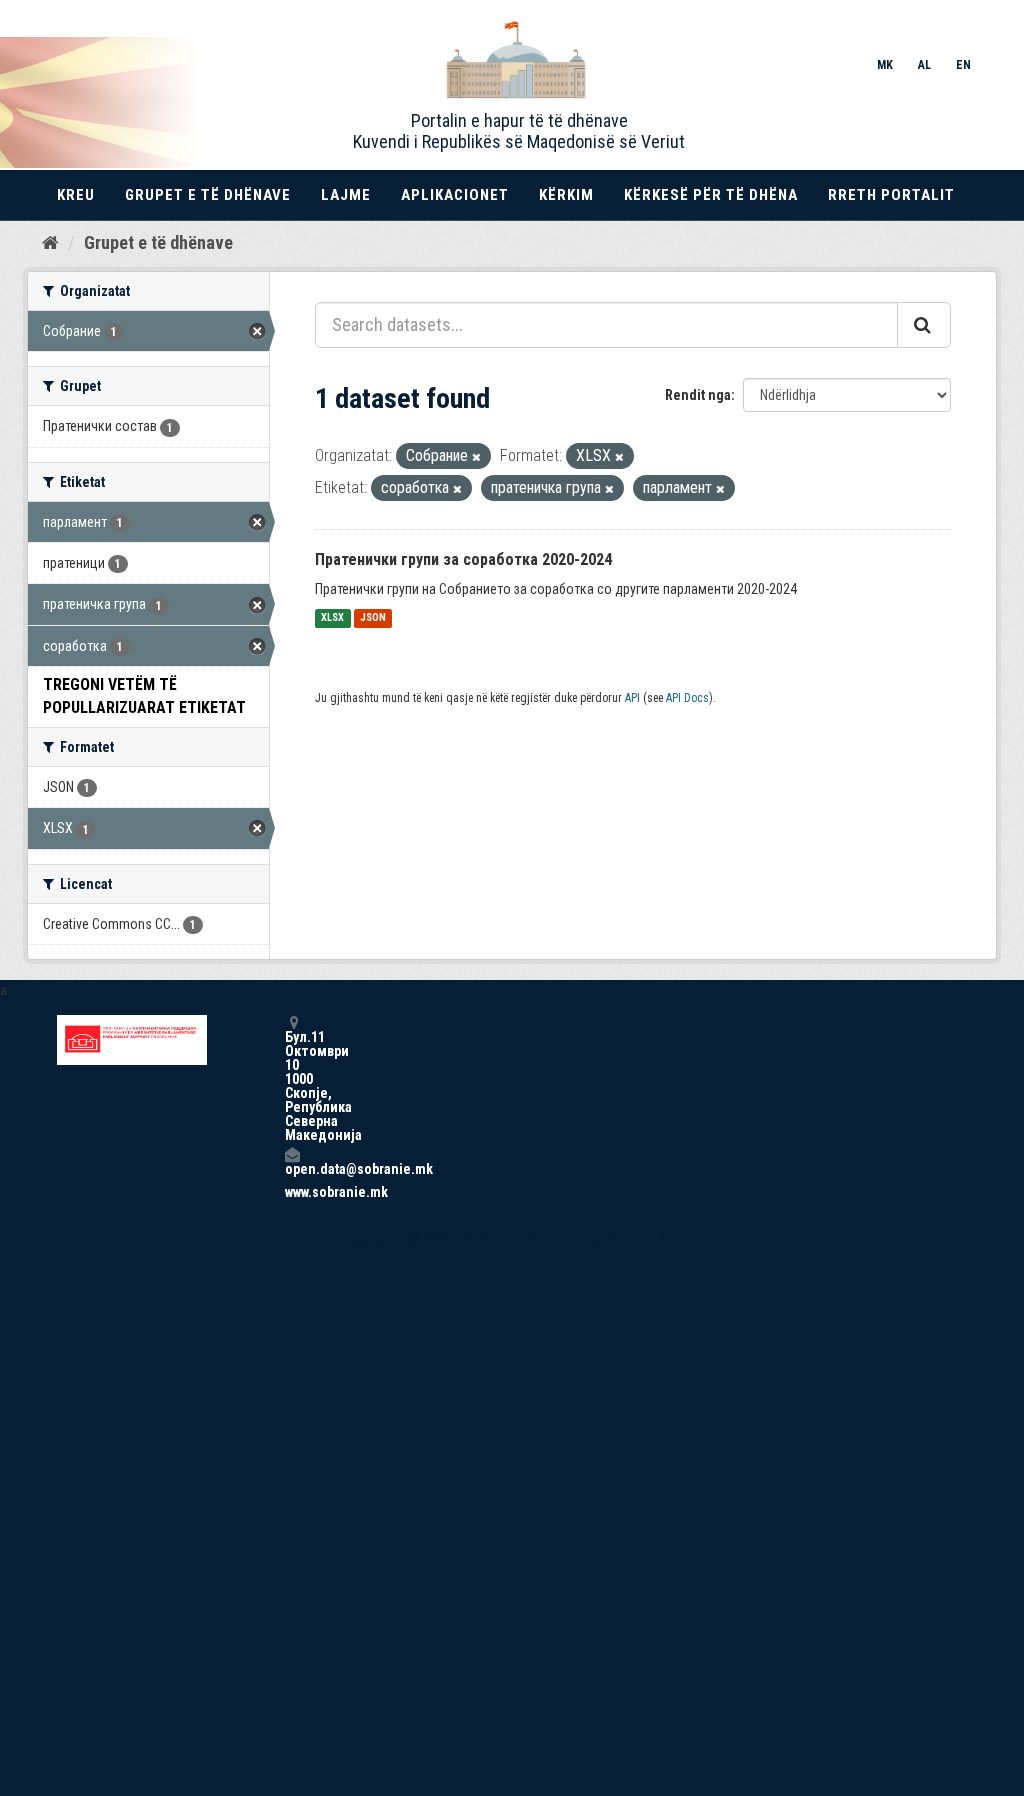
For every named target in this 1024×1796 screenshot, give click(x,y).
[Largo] (476, 457)
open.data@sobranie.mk (292, 1168)
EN (963, 65)
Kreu (76, 195)
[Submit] (924, 325)
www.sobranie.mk (292, 1192)
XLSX (332, 618)
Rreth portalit (891, 195)
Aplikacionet (455, 195)
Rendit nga (698, 395)
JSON (373, 618)
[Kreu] (50, 242)
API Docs (687, 698)
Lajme (346, 195)
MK (885, 65)
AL (924, 65)
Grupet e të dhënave (208, 195)
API (632, 698)
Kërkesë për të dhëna (711, 195)
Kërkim (566, 195)
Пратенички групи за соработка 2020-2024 (463, 559)
